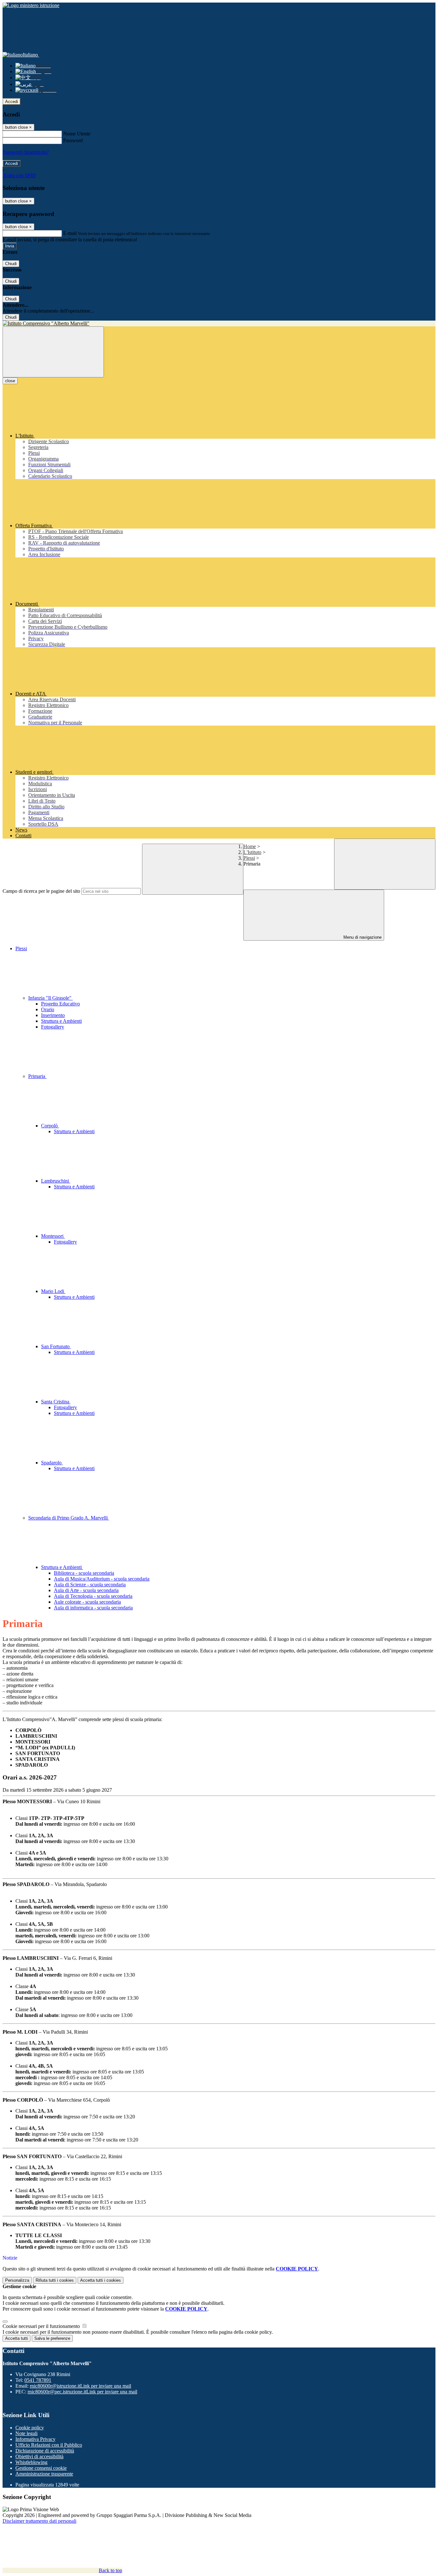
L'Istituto (252, 852)
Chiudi (11, 264)
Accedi (12, 102)
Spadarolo (52, 1463)
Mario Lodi (53, 1291)
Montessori (53, 1236)
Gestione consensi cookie (41, 2468)
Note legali (26, 2433)
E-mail (70, 233)
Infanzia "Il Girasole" (51, 998)
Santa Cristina (56, 1402)
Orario (48, 1009)
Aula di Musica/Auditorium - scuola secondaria (102, 1579)
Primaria (37, 1076)
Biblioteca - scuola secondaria (84, 1573)
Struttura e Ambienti (61, 1021)
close (10, 381)
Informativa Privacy (35, 2439)
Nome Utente (77, 134)
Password (73, 140)
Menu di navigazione (362, 937)
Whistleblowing (31, 2462)
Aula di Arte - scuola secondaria (86, 1590)
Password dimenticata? (26, 152)
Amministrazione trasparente (44, 2474)
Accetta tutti (101, 2280)
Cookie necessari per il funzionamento (42, 2326)
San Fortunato (56, 1346)
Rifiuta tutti (55, 2280)
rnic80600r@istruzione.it (80, 2386)
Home (250, 846)
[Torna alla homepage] (219, 323)
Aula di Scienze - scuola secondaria (90, 1585)
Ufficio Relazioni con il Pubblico (49, 2445)
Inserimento (53, 1015)
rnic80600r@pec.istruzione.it (82, 2392)
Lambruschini (56, 1181)
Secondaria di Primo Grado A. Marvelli (69, 1518)
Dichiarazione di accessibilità (45, 2451)
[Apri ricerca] (385, 864)
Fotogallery (53, 1027)
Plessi (249, 858)
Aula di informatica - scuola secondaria (93, 1608)
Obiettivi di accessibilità (39, 2456)
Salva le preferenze (52, 2338)
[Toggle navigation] (53, 352)
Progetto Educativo (60, 1004)
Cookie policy (30, 2428)
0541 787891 (38, 2380)
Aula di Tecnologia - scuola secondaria (93, 1596)
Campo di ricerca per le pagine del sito (41, 891)
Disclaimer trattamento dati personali (39, 2521)
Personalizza (17, 2280)
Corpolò (50, 1126)
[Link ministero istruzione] (31, 5)
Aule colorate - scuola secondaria (87, 1602)
